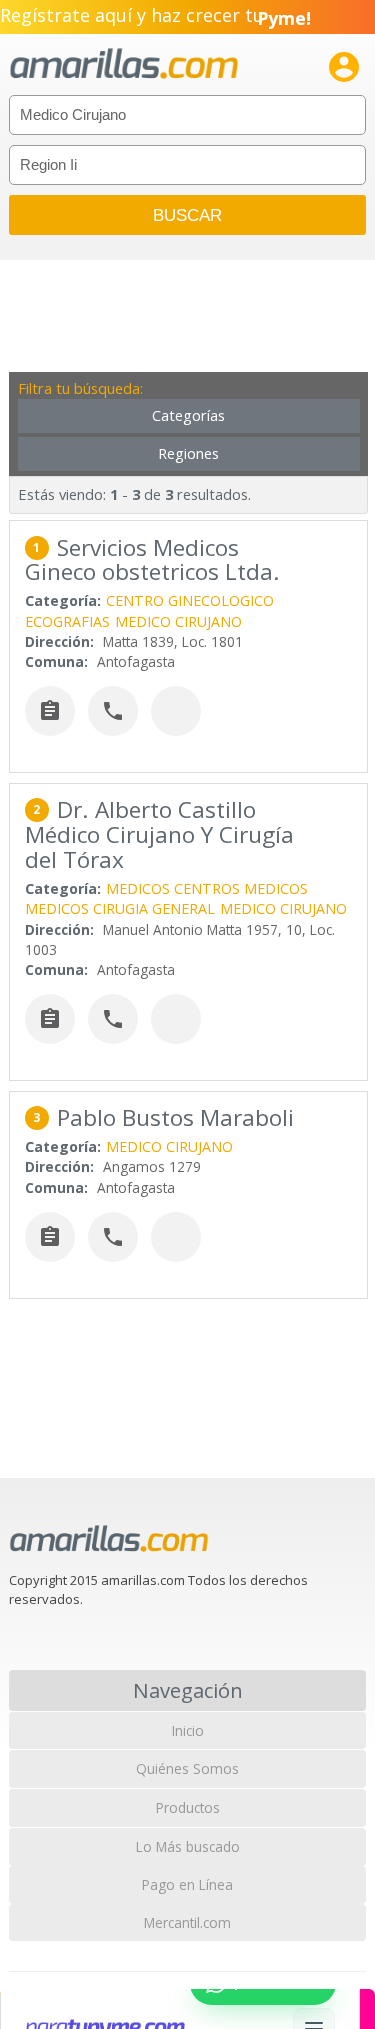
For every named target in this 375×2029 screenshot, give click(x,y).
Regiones (188, 453)
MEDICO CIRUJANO (178, 621)
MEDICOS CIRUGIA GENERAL (120, 908)
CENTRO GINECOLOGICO (190, 600)
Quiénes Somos (187, 1768)
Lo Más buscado (188, 1846)
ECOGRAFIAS (67, 621)
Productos (188, 1807)
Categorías (188, 415)
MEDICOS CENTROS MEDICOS (207, 888)
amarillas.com (124, 64)
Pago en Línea (187, 1884)
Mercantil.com (187, 1922)
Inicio (188, 1730)
